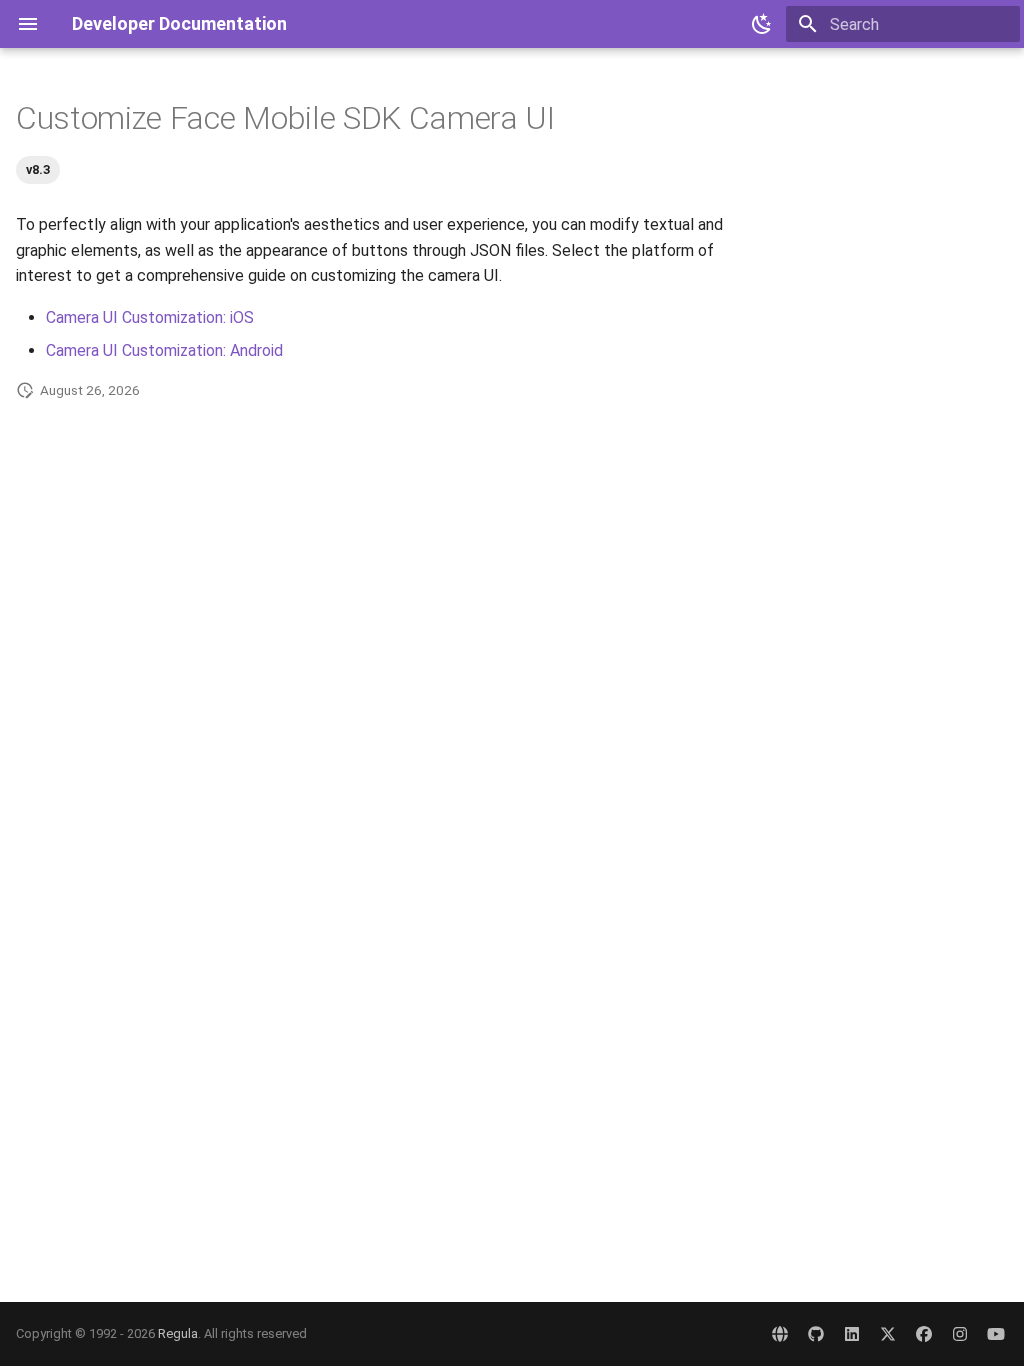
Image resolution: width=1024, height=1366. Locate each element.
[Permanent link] (575, 121)
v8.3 (38, 169)
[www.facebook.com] (924, 1334)
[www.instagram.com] (960, 1334)
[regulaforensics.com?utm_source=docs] (780, 1334)
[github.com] (816, 1334)
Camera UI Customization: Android (164, 350)
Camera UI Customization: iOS (150, 317)
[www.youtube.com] (996, 1334)
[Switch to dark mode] (762, 24)
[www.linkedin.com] (852, 1334)
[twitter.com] (888, 1334)
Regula (178, 1333)
